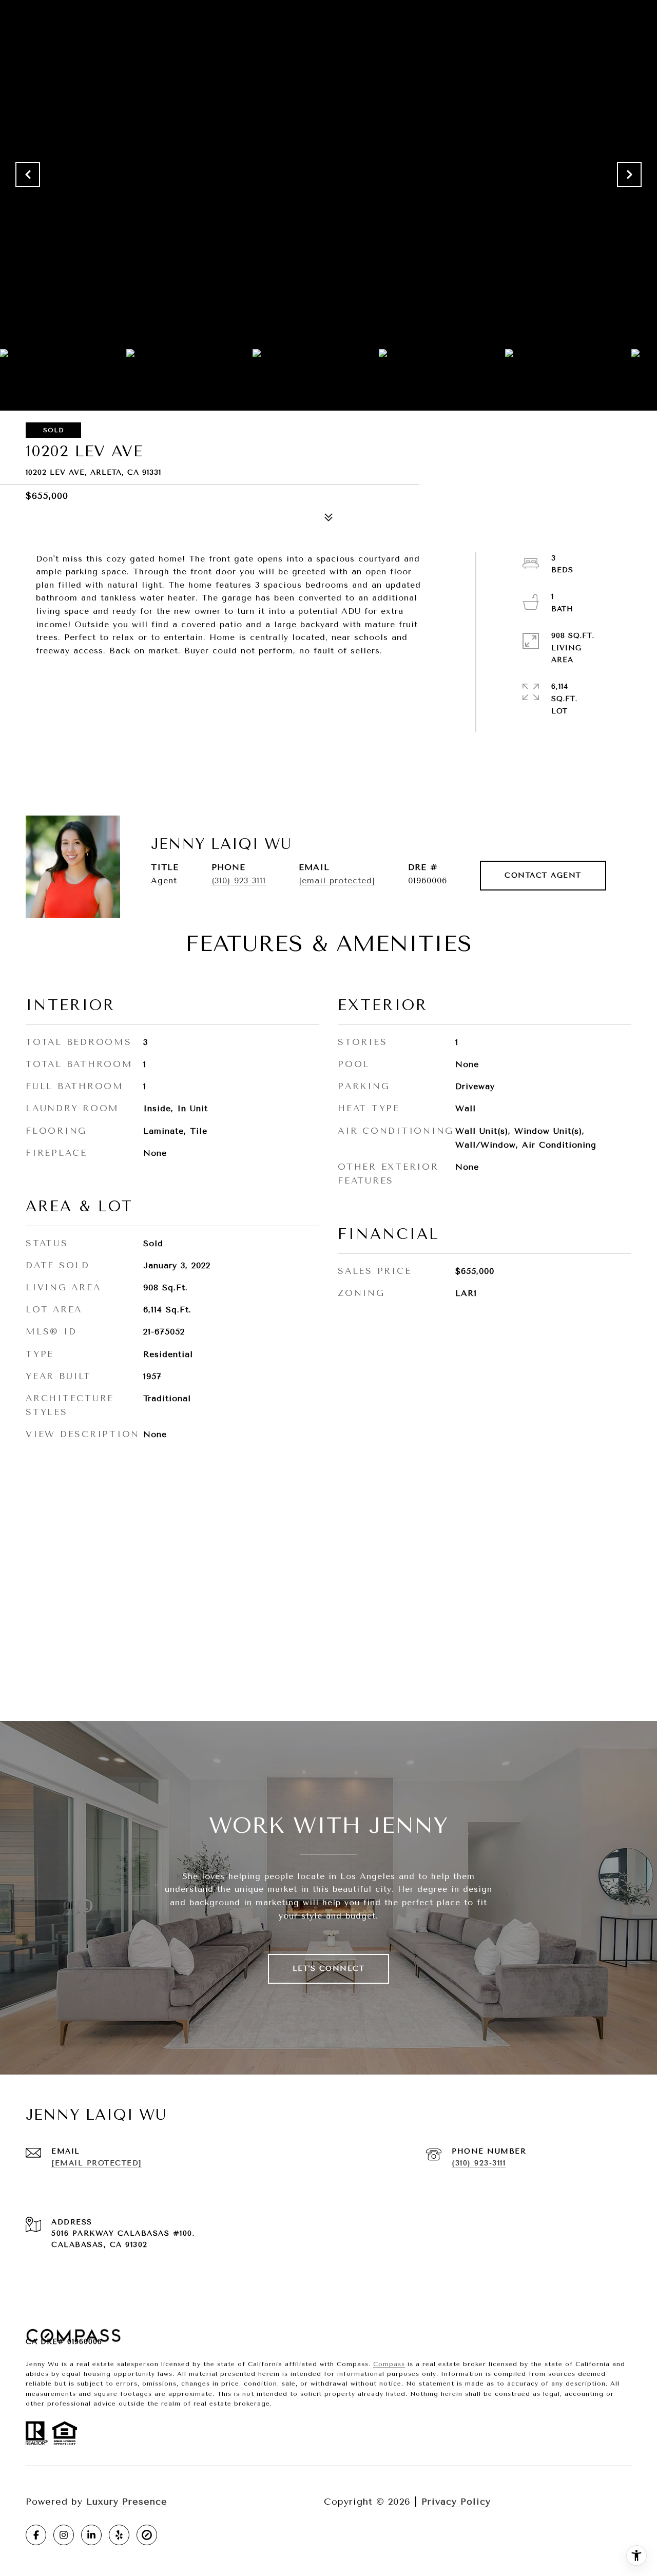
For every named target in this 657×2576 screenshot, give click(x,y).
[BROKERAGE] (147, 2535)
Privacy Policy (456, 2502)
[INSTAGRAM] (64, 2535)
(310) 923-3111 (239, 880)
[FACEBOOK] (36, 2535)
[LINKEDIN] (91, 2535)
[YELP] (119, 2535)
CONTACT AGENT (543, 875)
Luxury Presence (127, 2502)
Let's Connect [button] (329, 1969)
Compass (389, 2364)
